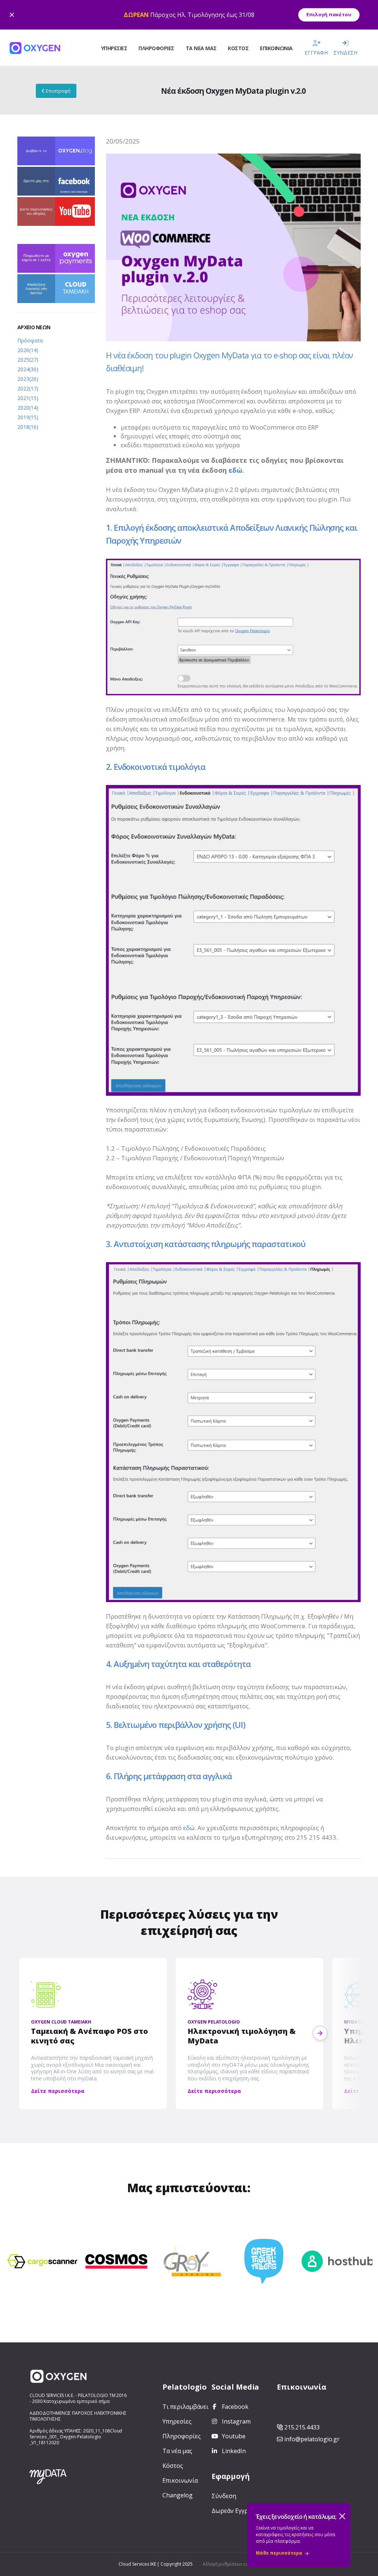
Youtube (232, 2436)
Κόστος (238, 48)
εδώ (235, 470)
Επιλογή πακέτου (329, 14)
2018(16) (28, 427)
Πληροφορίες (156, 48)
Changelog (178, 2495)
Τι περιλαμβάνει (185, 2407)
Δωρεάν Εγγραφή (235, 2511)
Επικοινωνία (276, 48)
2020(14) (28, 408)
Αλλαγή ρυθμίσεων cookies (231, 2564)
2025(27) (28, 360)
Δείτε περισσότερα (58, 2091)
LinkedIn (232, 2451)
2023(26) (28, 379)
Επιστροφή (58, 91)
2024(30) (28, 369)
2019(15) (28, 417)
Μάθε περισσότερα (279, 2553)
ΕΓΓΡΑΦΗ (316, 53)
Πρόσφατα (30, 340)
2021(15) (28, 398)
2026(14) (28, 350)
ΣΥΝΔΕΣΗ (345, 53)
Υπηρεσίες (114, 48)
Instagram (235, 2421)
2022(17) (28, 388)
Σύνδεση (224, 2496)
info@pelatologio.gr (312, 2439)
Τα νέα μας (201, 48)
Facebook (234, 2407)
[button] (320, 2033)
